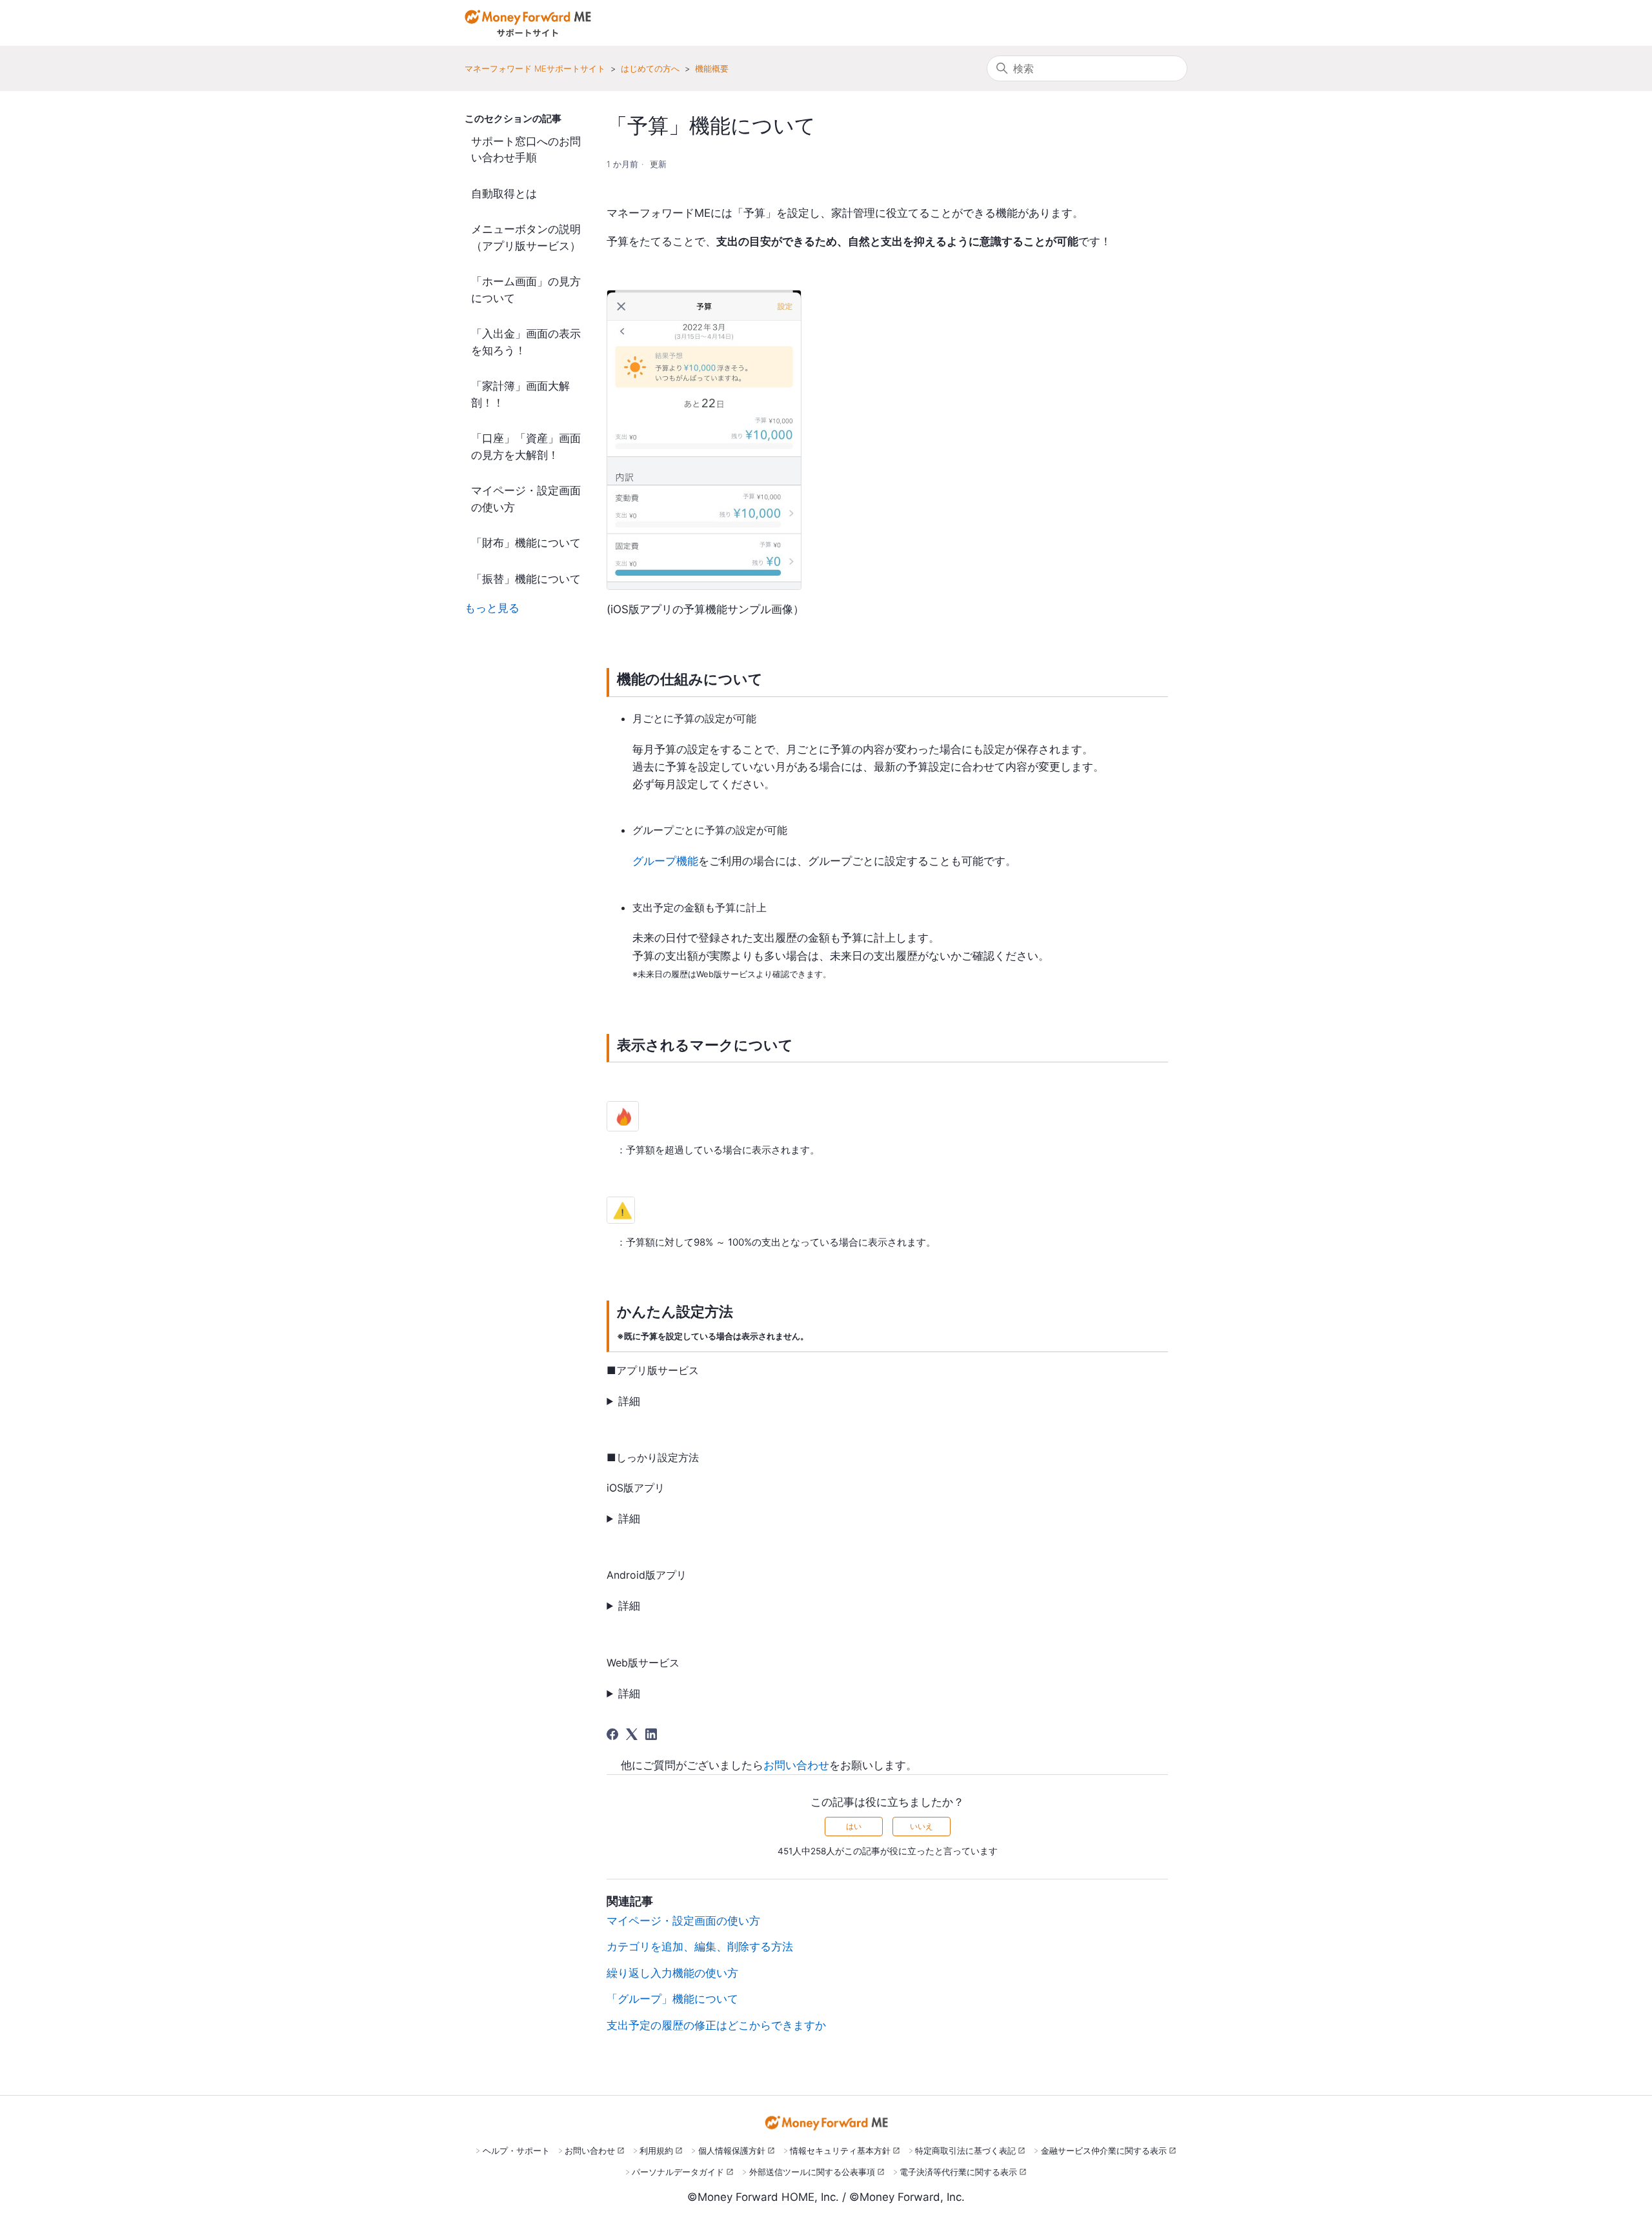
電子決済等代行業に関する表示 (958, 2172)
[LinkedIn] (651, 1734)
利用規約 (656, 2151)
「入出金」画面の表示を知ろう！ (526, 342)
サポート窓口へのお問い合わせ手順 (526, 150)
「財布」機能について (526, 543)
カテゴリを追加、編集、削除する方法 (700, 1947)
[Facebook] (612, 1734)
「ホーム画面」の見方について (526, 290)
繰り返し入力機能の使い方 (672, 1973)
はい (854, 1826)
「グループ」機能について (672, 1999)
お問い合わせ (796, 1765)
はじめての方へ (650, 68)
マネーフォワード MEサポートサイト (535, 68)
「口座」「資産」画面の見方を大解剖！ (526, 447)
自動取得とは (504, 194)
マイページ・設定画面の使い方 (526, 499)
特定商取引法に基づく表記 (965, 2151)
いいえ (922, 1826)
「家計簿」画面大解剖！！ (520, 394)
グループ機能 (665, 861)
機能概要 (712, 68)
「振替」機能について (526, 579)
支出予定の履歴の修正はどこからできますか (716, 2025)
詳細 (629, 1401)
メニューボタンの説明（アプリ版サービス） (526, 238)
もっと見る (492, 608)
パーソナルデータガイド (678, 2172)
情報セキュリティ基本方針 (840, 2151)
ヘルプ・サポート (516, 2151)
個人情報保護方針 (732, 2151)
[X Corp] (632, 1734)
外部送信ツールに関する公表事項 (812, 2172)
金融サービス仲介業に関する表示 (1104, 2151)
